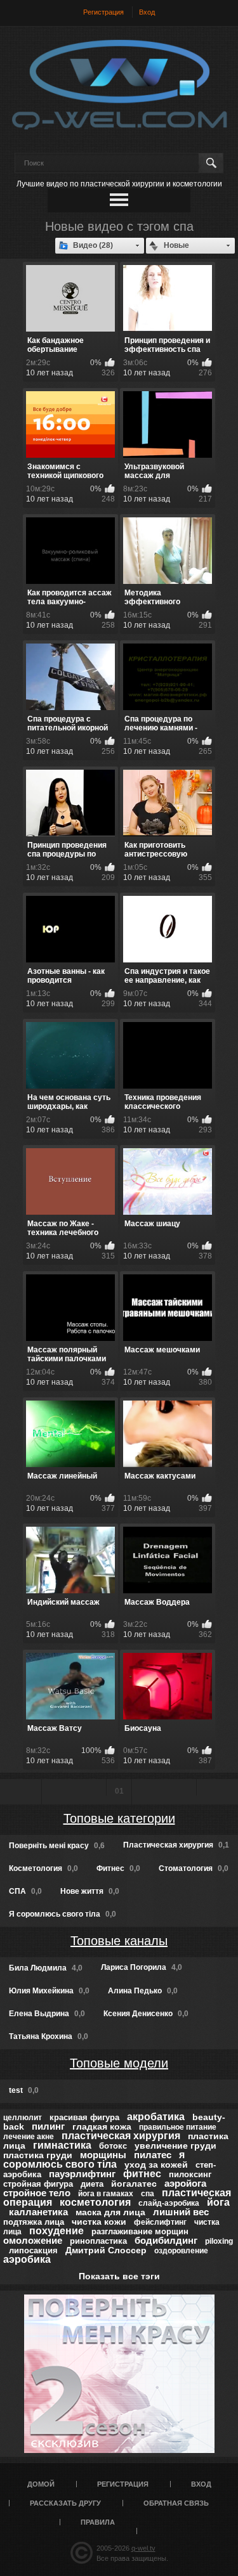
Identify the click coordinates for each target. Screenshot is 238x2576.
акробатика (156, 2117)
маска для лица (110, 2212)
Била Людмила (46, 1968)
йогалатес (134, 2184)
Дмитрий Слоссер (106, 2250)
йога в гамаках (106, 2194)
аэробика (27, 2259)
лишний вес (181, 2212)
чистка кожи (99, 2222)
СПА (25, 1891)
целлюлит (23, 2118)
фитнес (142, 2174)
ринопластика (98, 2241)
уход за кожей (156, 2165)
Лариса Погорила (142, 1967)
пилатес (153, 2155)
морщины (103, 2155)
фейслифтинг (160, 2222)
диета (92, 2184)
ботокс (113, 2146)
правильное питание (178, 2127)
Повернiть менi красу (57, 1846)
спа (148, 2194)
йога (218, 2202)
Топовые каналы (119, 1941)
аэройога (185, 2183)
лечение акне (29, 2137)
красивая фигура (84, 2117)
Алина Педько (143, 1991)
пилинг (48, 2126)
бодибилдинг (166, 2240)
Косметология (43, 1868)
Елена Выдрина (47, 2014)
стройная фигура (38, 2184)
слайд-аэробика (169, 2203)
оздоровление (181, 2251)
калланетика (38, 2212)
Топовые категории (119, 1818)
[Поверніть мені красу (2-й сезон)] (119, 2374)
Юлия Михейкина (49, 1991)
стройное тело (37, 2193)
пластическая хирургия (121, 2136)
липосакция (33, 2250)
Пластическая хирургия (176, 1845)
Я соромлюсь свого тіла (63, 1914)
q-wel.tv (143, 2548)
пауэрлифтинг (82, 2174)
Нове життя (90, 1891)
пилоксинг (190, 2174)
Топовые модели (119, 2063)
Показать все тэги (119, 2276)
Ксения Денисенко (146, 2014)
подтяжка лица (34, 2222)
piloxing (219, 2241)
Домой (41, 2484)
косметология (95, 2202)
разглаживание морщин (140, 2231)
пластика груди (38, 2155)
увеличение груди (175, 2146)
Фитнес (118, 1868)
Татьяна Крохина (49, 2036)
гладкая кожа (102, 2126)
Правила (98, 2522)
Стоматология (194, 1868)
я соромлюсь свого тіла (94, 2159)
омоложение (33, 2240)
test (24, 2090)
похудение (56, 2231)
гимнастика (62, 2145)
